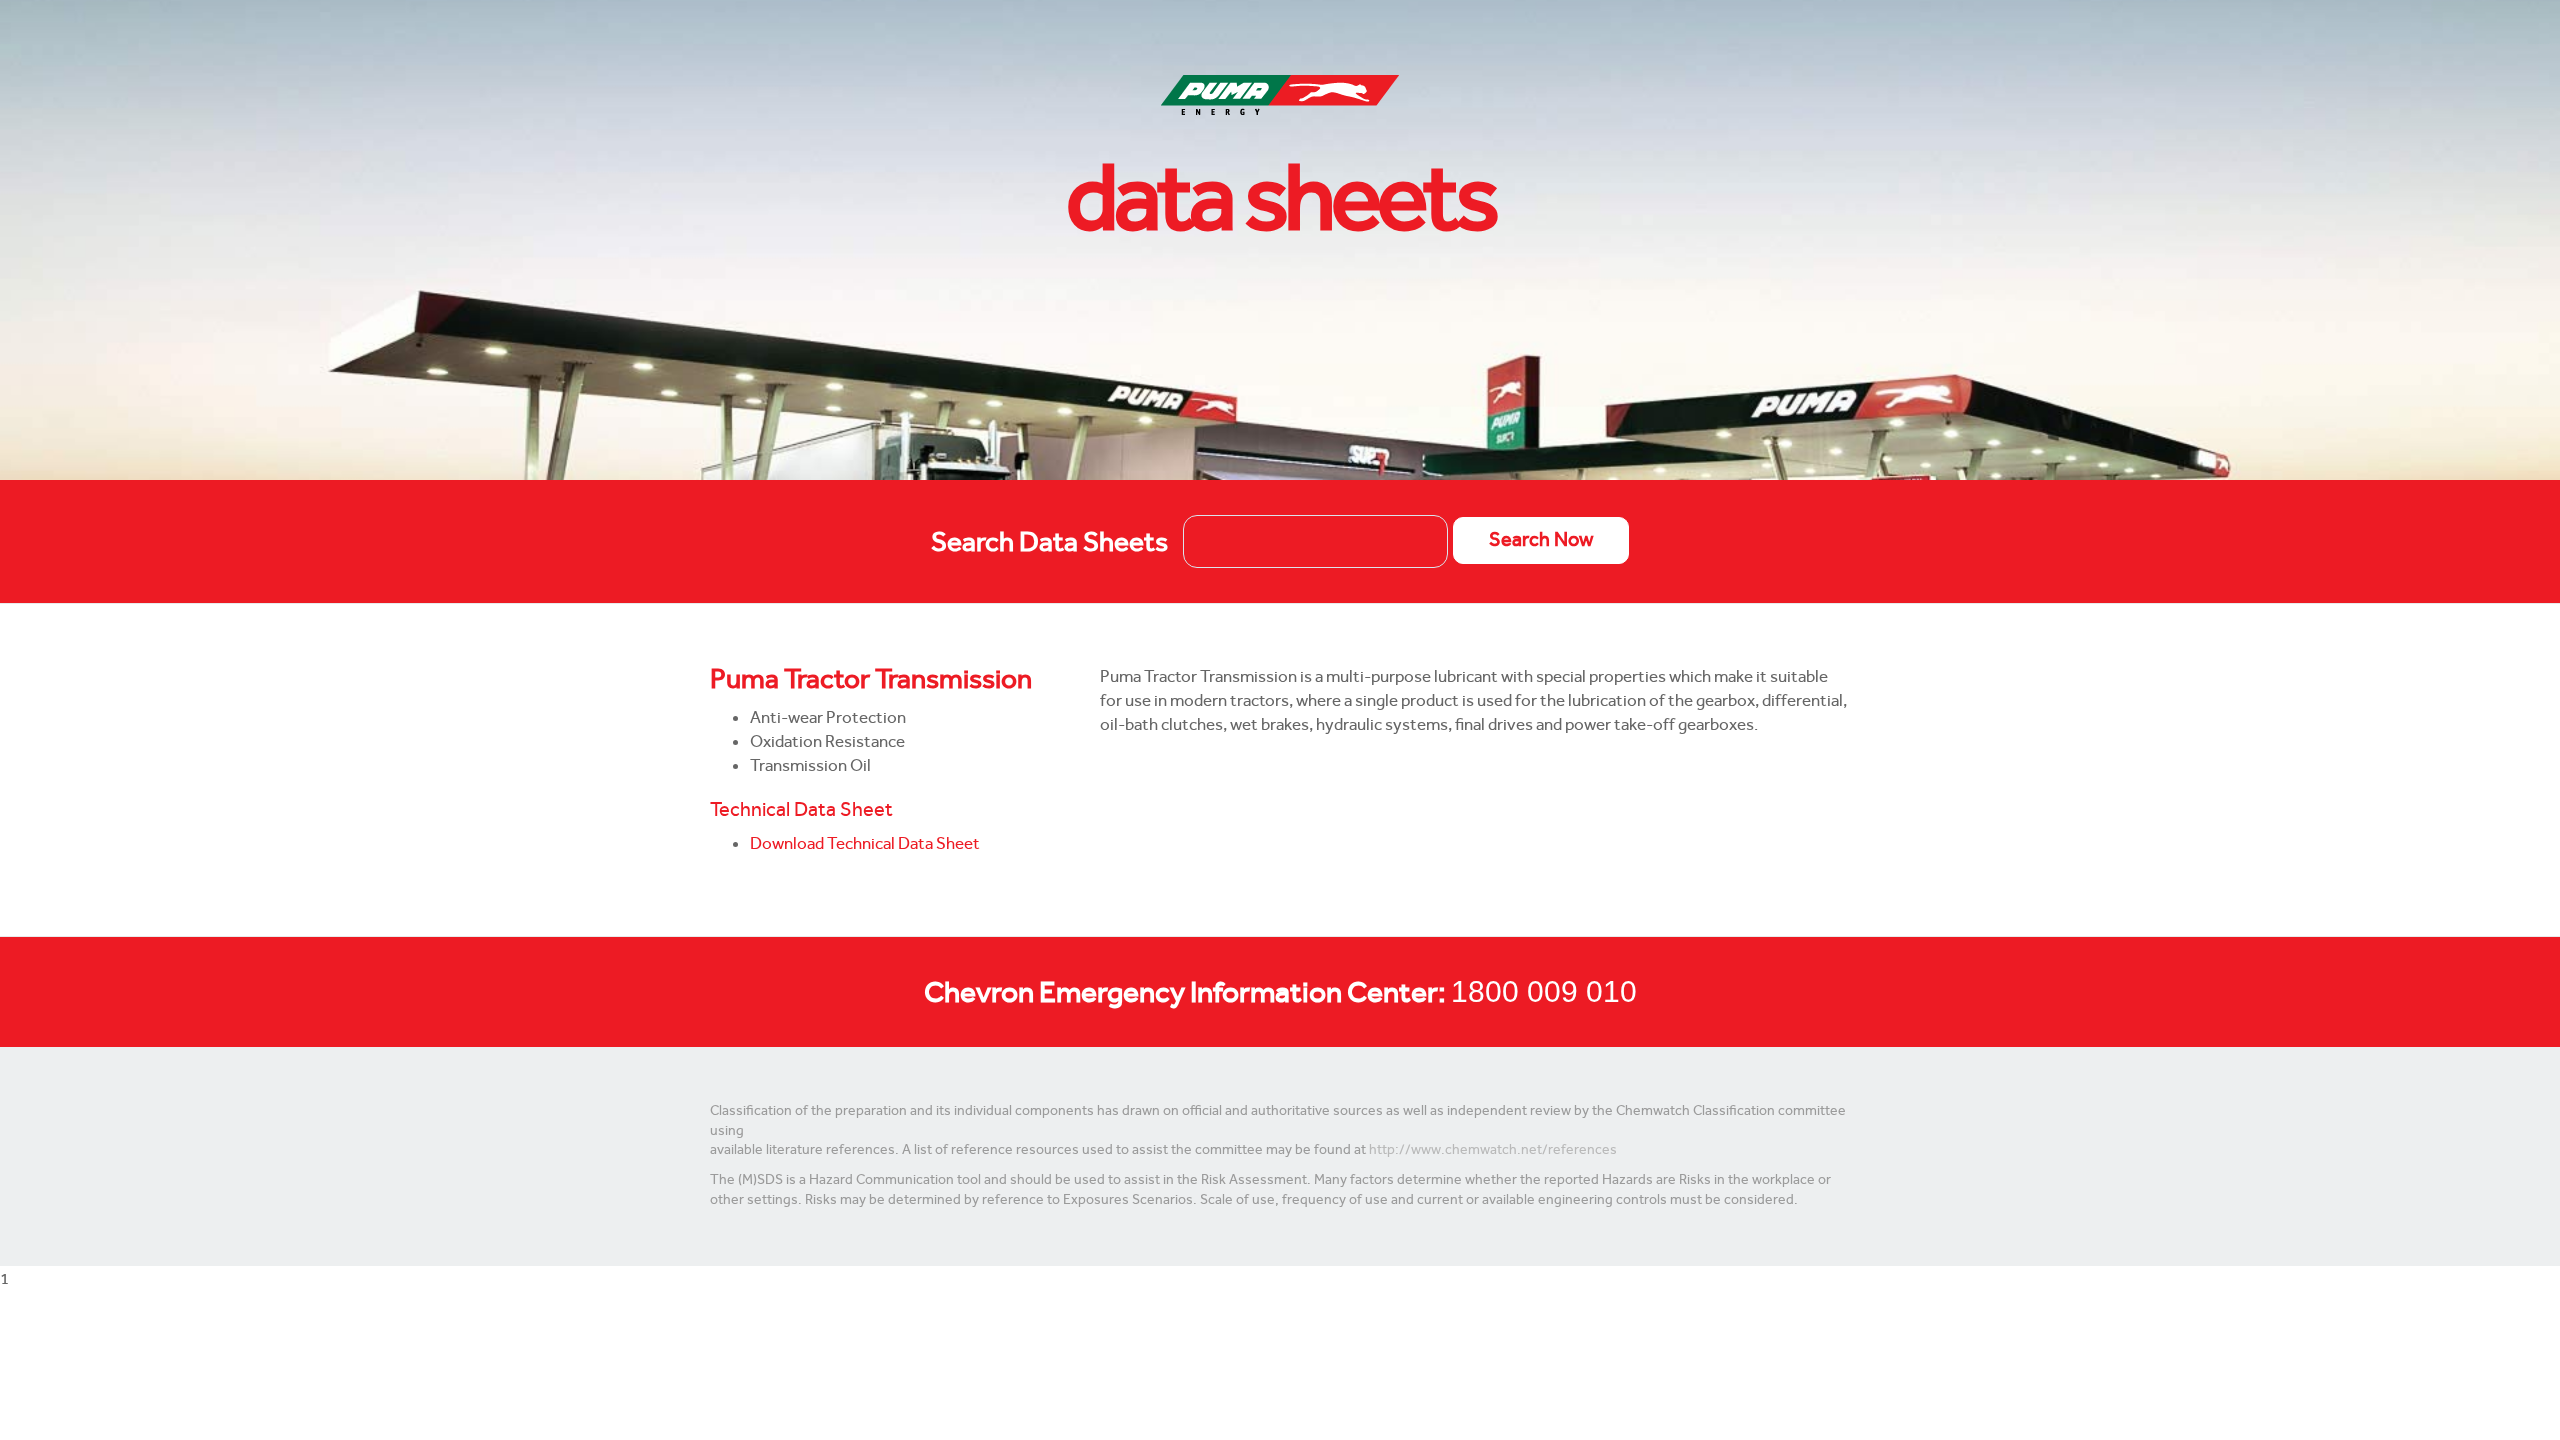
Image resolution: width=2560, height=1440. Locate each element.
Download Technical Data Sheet (865, 843)
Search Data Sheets (1049, 541)
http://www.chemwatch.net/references (1493, 1150)
